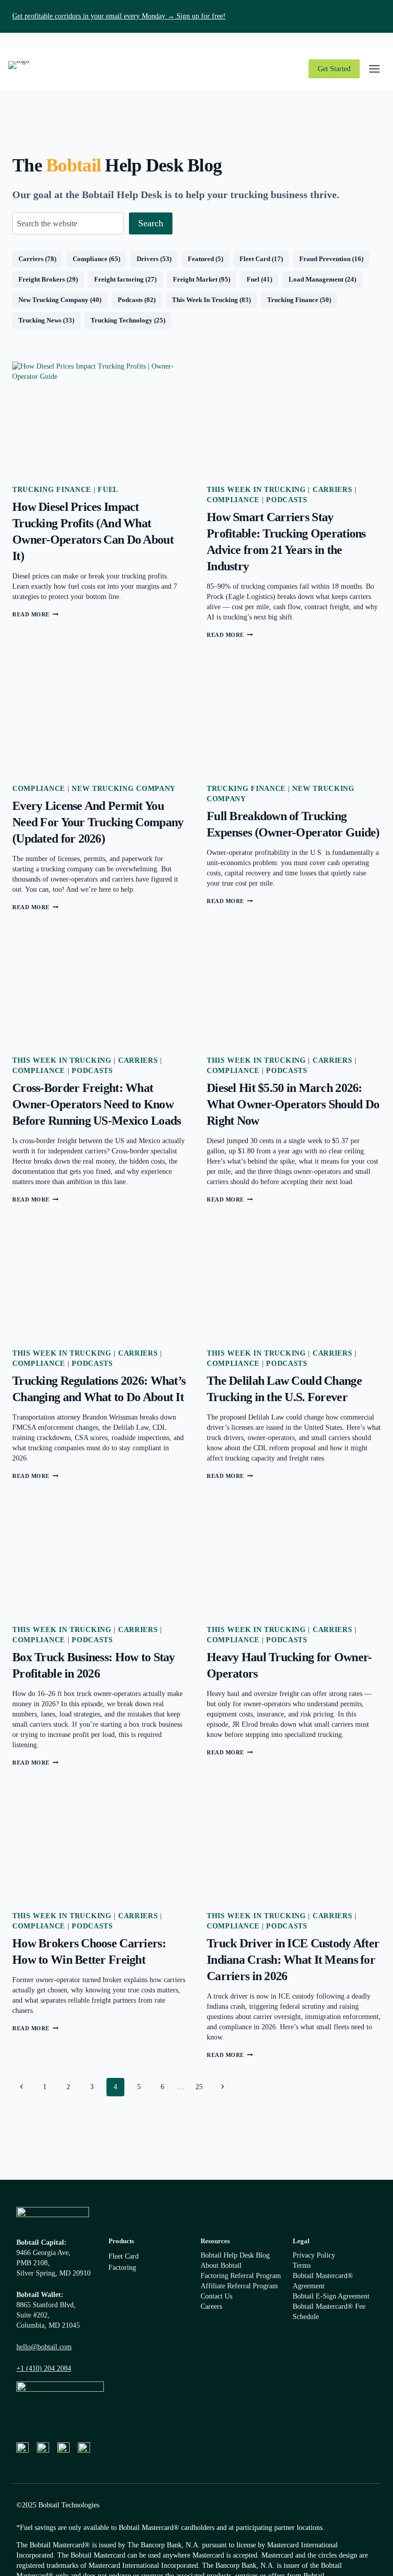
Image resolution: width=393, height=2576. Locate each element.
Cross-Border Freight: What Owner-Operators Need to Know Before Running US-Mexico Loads (96, 1104)
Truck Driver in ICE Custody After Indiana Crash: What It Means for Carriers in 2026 (293, 1960)
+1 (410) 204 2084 (44, 2368)
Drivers (148, 259)
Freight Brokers (42, 279)
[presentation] (99, 420)
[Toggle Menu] (374, 69)
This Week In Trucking (205, 300)
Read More (35, 614)
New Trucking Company (53, 300)
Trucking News (40, 320)
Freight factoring (119, 279)
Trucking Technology (122, 320)
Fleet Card (255, 259)
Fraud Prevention (325, 259)
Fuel (253, 279)
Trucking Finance (293, 300)
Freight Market (195, 279)
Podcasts (130, 300)
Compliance (90, 259)
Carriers (31, 259)
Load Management (316, 279)
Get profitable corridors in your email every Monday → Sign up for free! (119, 16)
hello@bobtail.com (44, 2347)
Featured (201, 259)
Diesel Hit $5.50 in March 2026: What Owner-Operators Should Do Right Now (293, 1104)
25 (199, 2087)
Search (151, 223)
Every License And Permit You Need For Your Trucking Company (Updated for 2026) (98, 822)
